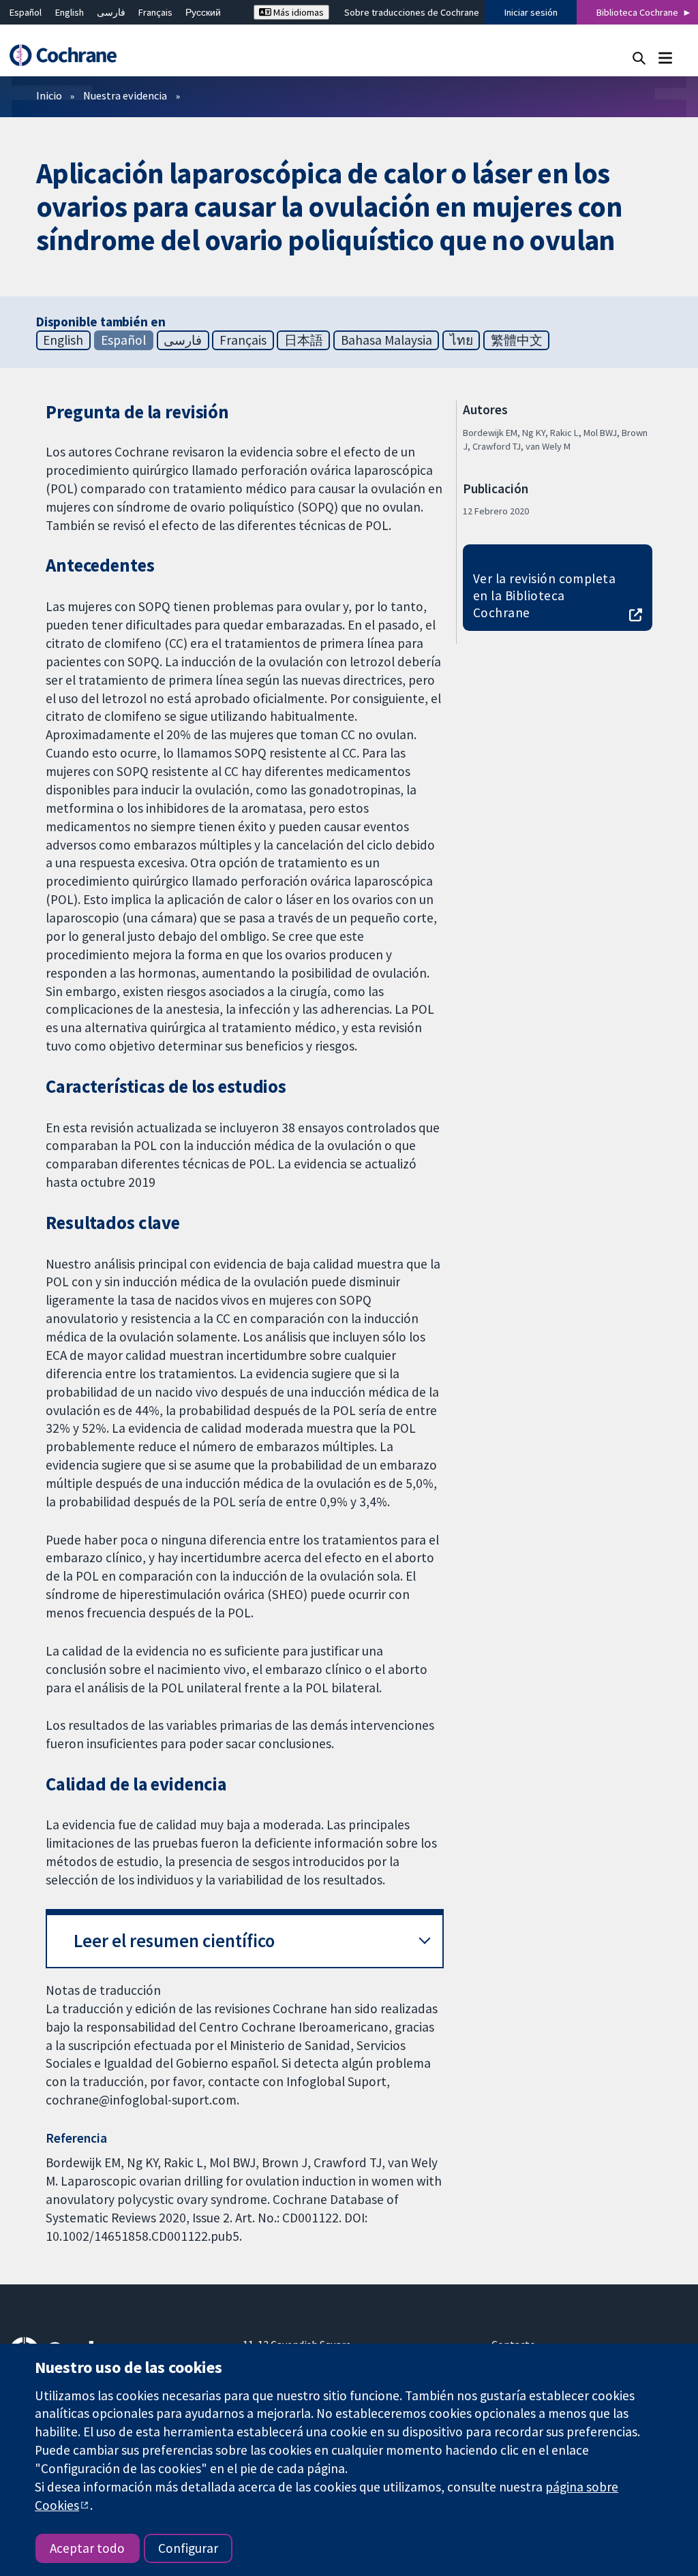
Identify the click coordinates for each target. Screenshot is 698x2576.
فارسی (111, 12)
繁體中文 (517, 340)
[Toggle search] (639, 58)
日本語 (304, 340)
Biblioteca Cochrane (637, 12)
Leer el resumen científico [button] (174, 1941)
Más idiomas (298, 12)
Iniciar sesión (531, 12)
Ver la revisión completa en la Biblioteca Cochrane (545, 595)
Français (155, 12)
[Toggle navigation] (665, 58)
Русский (203, 12)
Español (26, 12)
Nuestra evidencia (125, 95)
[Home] (70, 56)
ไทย (461, 340)
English (70, 12)
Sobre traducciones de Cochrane (412, 12)
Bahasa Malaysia (386, 340)
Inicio (49, 95)
